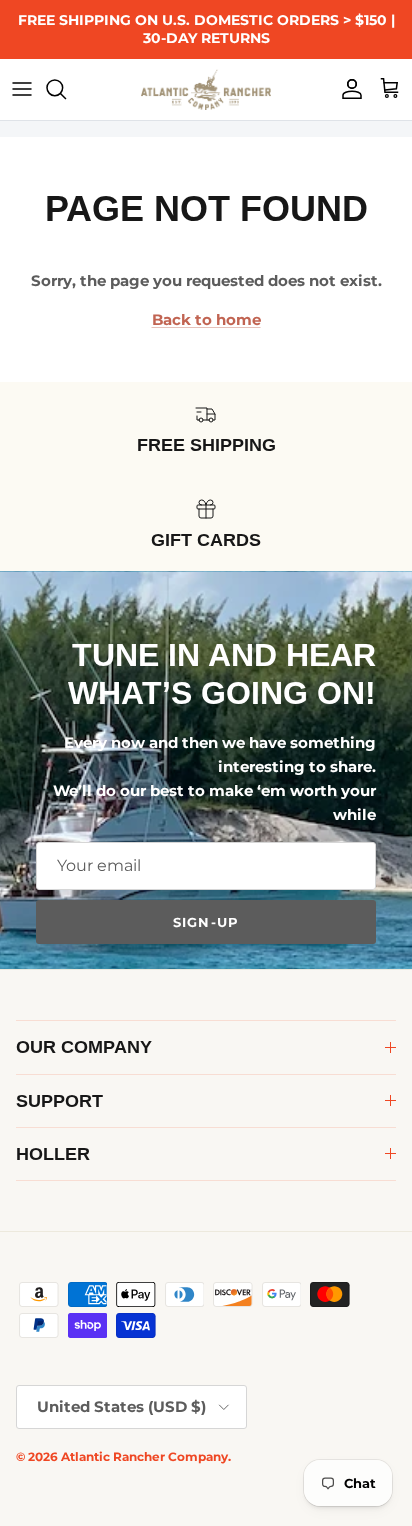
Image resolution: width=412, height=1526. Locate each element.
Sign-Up (205, 922)
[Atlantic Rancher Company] (206, 89)
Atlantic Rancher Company (144, 1456)
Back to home (206, 319)
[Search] (66, 89)
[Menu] (22, 89)
